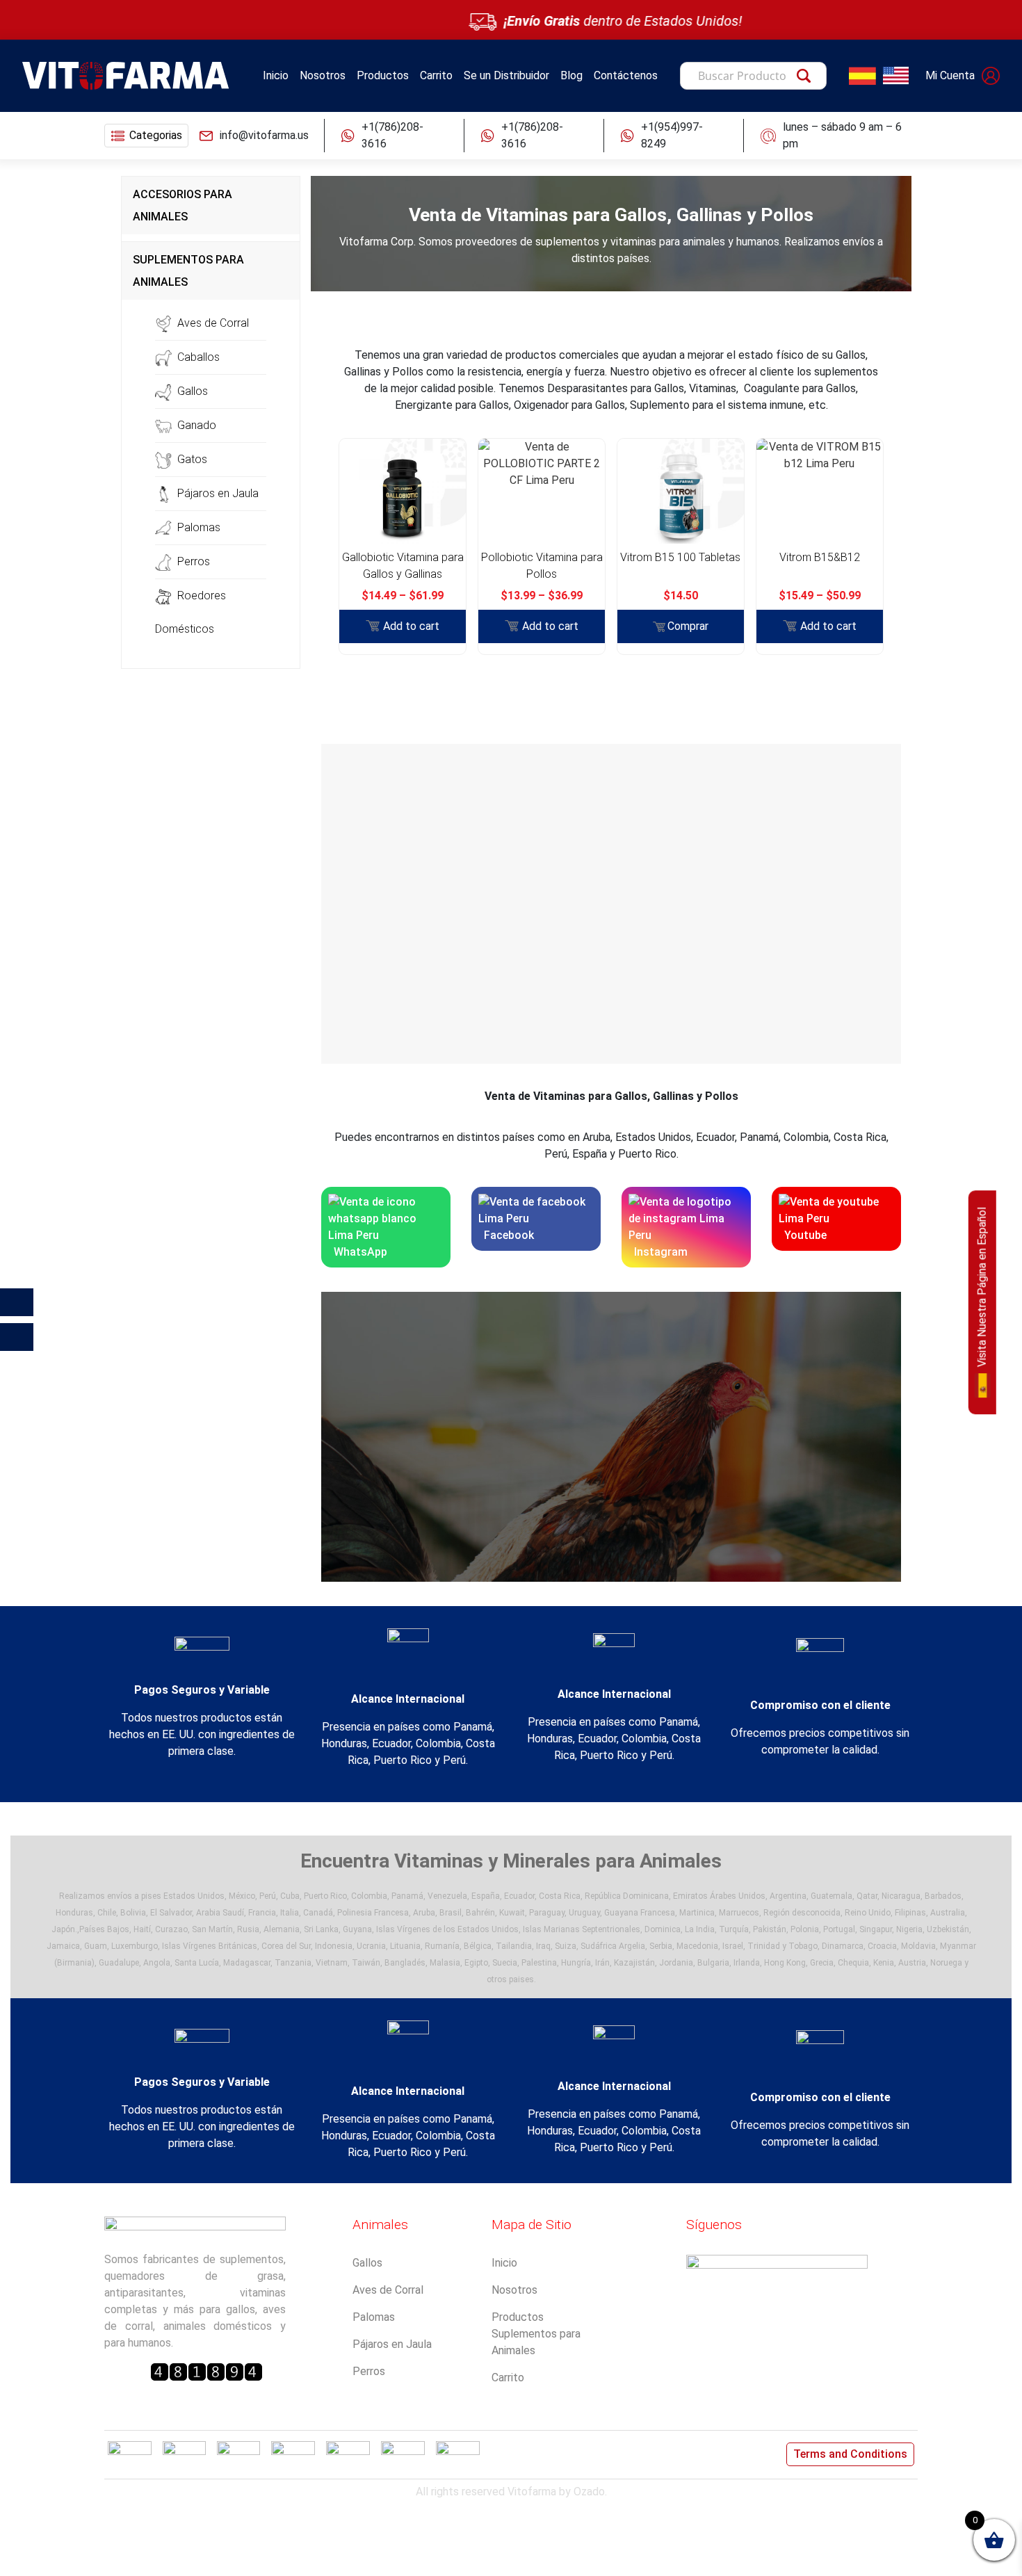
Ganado (197, 425)
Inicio (276, 75)
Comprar (688, 626)
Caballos (198, 357)
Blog (571, 75)
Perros (194, 561)
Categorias (156, 135)
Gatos (192, 459)
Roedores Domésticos (190, 612)
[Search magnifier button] (806, 79)
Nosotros (323, 75)
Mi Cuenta (950, 75)
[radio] (403, 524)
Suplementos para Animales (536, 2342)
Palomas (199, 527)
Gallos (193, 391)
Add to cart (411, 626)
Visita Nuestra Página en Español (982, 1288)
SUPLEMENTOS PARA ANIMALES (188, 271)
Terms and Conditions (850, 2454)
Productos (383, 75)
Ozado (589, 2492)
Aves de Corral (213, 323)
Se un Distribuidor (506, 75)
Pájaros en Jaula (218, 493)
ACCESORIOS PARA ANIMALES (182, 205)
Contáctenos (626, 75)
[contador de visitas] (206, 2372)
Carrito (436, 75)
